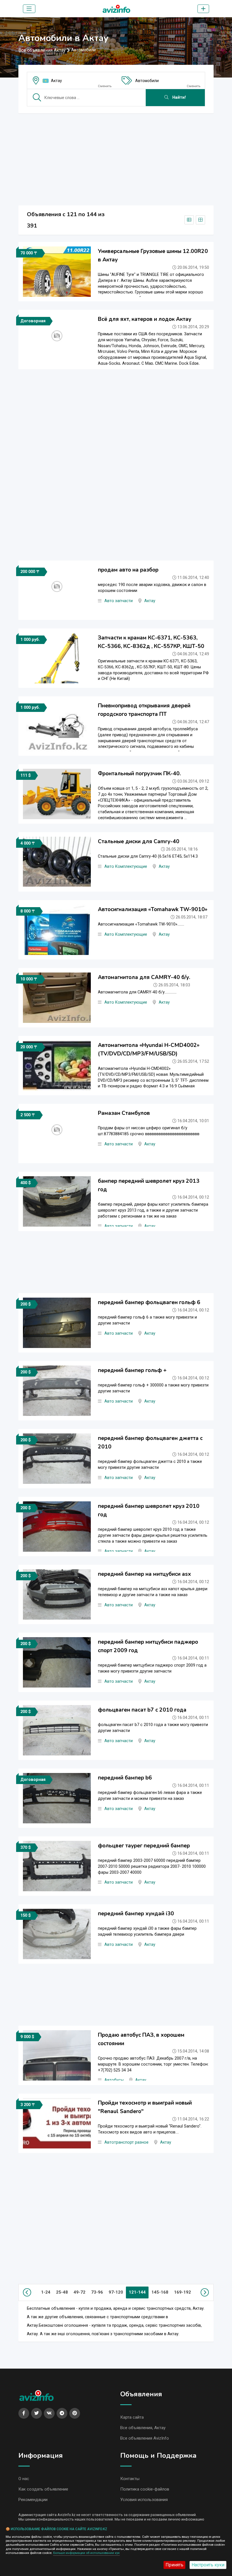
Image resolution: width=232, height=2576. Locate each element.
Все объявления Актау (42, 50)
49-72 (80, 2292)
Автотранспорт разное (126, 2142)
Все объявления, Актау (143, 2428)
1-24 (46, 2292)
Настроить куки (208, 2565)
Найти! (179, 97)
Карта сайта (132, 2417)
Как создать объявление (43, 2489)
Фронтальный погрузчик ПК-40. (139, 774)
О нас (24, 2479)
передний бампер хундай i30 (136, 1914)
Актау (56, 81)
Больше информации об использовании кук (86, 2553)
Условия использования (144, 2500)
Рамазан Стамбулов (124, 1113)
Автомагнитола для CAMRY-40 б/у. (144, 977)
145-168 (160, 2292)
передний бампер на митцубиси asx (144, 1574)
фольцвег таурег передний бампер (144, 1846)
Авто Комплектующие (126, 867)
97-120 (116, 2292)
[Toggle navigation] (29, 9)
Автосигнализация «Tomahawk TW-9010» (153, 909)
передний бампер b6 (125, 1778)
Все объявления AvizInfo (145, 2438)
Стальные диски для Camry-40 (139, 842)
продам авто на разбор (128, 570)
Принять (174, 2565)
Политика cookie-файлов (145, 2489)
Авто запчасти (119, 601)
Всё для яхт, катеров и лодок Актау (145, 319)
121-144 (137, 2292)
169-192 (182, 2292)
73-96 (97, 2292)
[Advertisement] (116, 158)
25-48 (62, 2292)
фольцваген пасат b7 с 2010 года (142, 1710)
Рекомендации (33, 2500)
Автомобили (147, 81)
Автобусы (114, 2080)
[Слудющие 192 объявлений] (204, 2292)
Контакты (130, 2479)
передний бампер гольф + (132, 1370)
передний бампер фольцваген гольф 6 (149, 1302)
